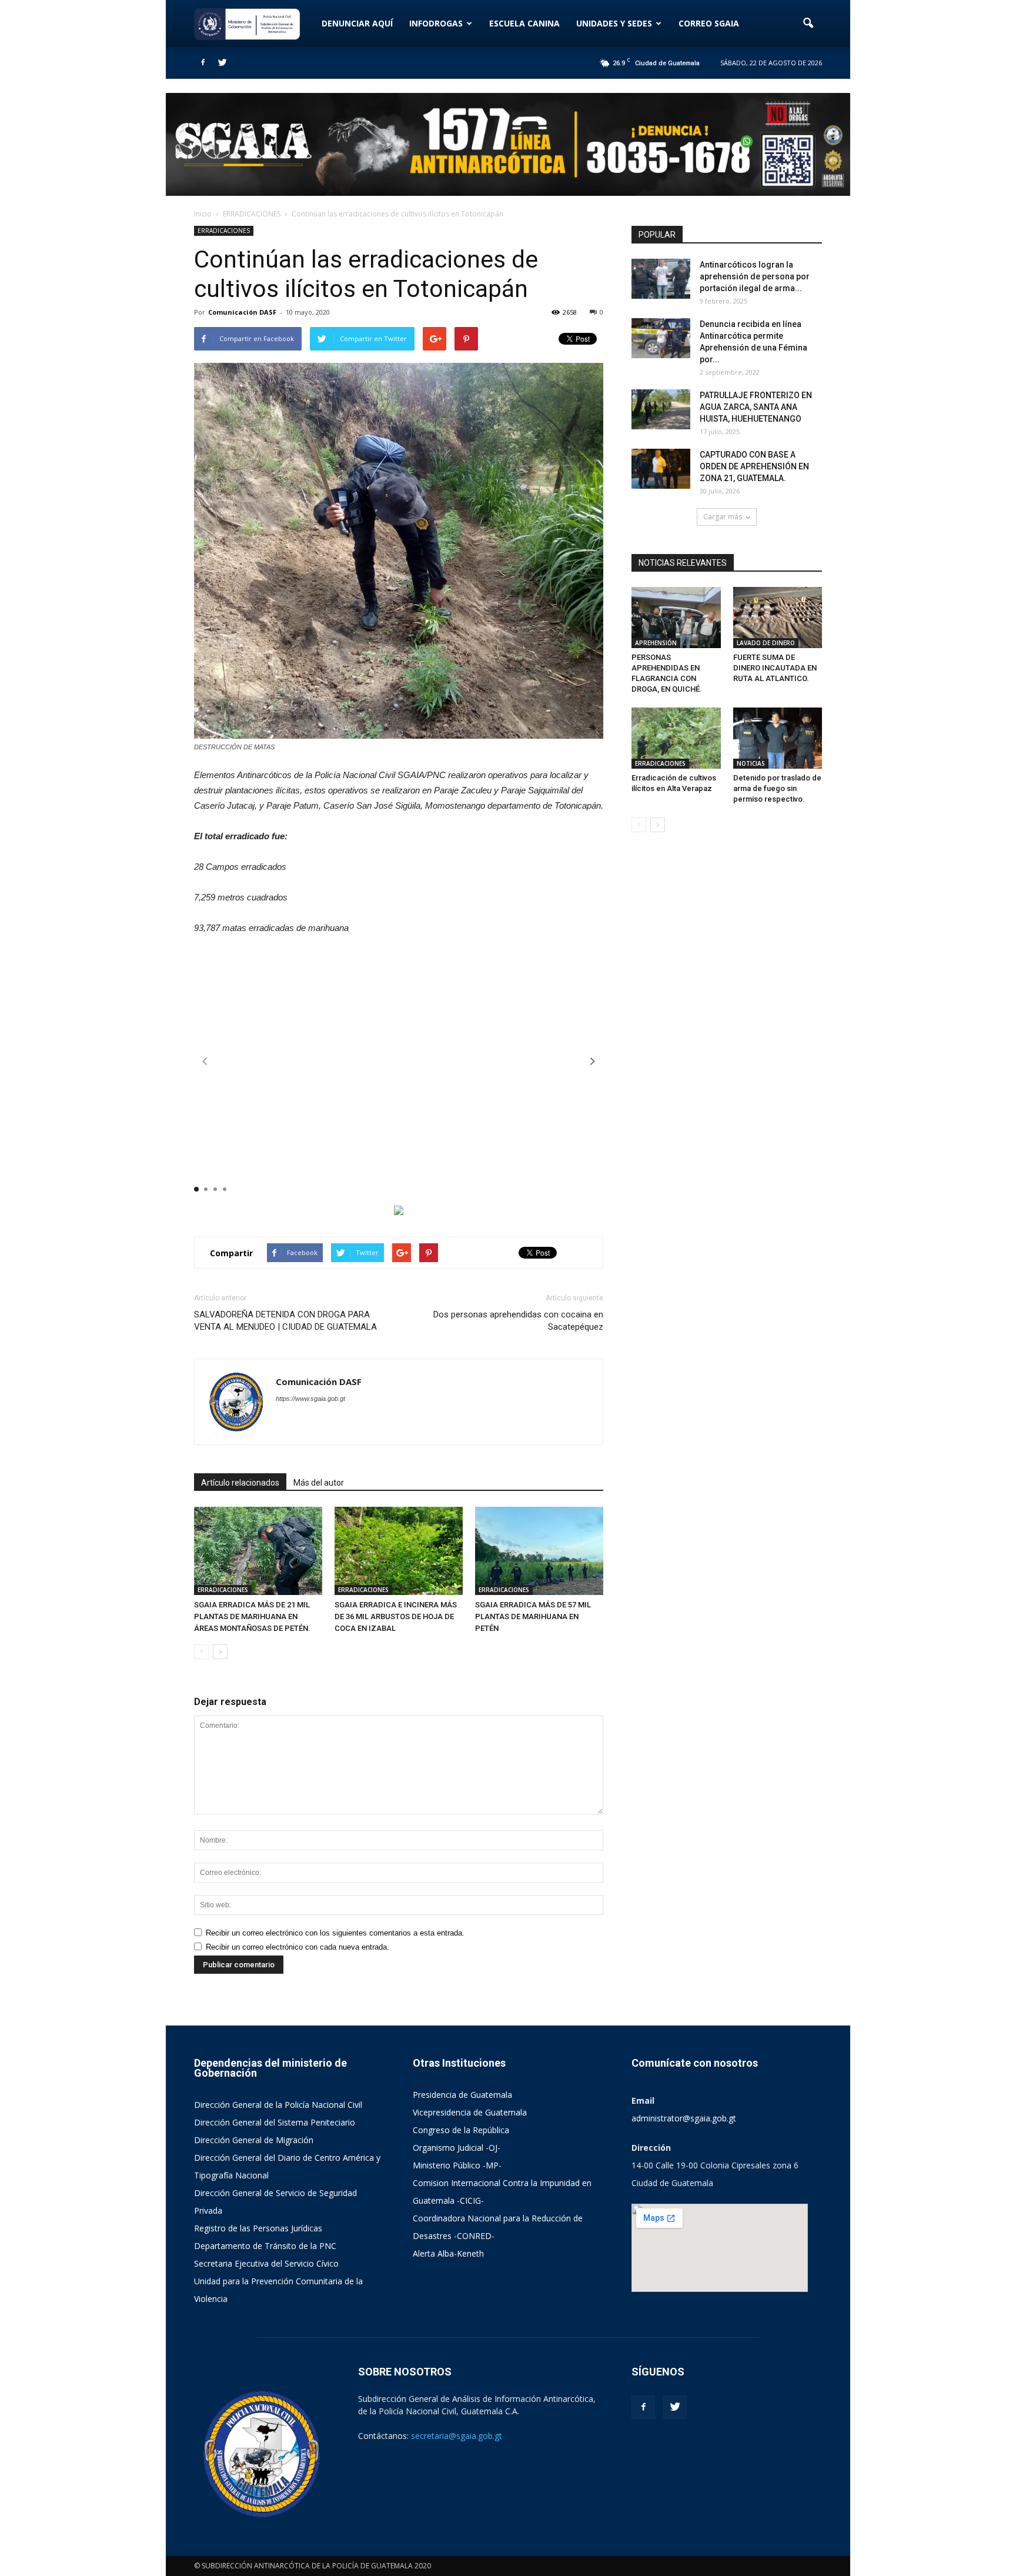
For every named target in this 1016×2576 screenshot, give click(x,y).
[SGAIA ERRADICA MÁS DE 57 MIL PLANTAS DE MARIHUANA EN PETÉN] (539, 1551)
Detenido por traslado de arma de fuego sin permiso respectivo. (777, 788)
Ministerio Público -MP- (457, 2165)
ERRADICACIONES (224, 231)
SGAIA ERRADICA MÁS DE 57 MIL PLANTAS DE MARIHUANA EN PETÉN (533, 1616)
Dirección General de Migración (254, 2140)
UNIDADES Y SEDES (614, 23)
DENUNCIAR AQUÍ (357, 23)
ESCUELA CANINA (524, 23)
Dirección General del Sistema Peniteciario (275, 2122)
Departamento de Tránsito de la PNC (265, 2246)
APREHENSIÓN (656, 643)
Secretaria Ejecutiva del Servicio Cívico (266, 2263)
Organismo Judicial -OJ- (457, 2148)
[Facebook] (203, 63)
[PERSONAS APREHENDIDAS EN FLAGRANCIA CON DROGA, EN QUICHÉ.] (676, 618)
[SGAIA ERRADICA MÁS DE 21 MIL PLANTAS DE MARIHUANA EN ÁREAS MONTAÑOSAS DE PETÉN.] (258, 1551)
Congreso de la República (461, 2130)
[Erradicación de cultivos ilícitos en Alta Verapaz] (676, 738)
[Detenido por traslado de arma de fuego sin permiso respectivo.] (778, 738)
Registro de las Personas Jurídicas (258, 2228)
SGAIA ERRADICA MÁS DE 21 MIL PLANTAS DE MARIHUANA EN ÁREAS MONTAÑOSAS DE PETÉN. (252, 1616)
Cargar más (723, 517)
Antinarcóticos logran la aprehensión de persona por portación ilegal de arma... (755, 276)
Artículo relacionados (240, 1483)
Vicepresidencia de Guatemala (470, 2112)
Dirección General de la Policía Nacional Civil (278, 2105)
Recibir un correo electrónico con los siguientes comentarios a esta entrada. (335, 1933)
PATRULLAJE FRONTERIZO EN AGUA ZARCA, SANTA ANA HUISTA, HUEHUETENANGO (756, 407)
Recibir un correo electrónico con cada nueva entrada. (298, 1947)
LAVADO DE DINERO (766, 643)
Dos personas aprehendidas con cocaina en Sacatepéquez (518, 1321)
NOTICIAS (751, 763)
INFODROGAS (436, 23)
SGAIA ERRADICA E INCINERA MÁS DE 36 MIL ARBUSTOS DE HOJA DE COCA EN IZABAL (396, 1616)
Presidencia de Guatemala (462, 2095)
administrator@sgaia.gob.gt (684, 2118)
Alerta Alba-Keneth (448, 2253)
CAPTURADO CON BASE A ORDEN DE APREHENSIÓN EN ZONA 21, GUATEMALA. (754, 466)
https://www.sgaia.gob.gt (310, 1399)
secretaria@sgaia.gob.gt (457, 2436)
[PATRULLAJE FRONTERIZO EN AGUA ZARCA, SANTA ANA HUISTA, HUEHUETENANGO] (661, 410)
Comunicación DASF (242, 312)
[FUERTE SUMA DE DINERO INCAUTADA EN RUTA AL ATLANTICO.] (778, 618)
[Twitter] (222, 63)
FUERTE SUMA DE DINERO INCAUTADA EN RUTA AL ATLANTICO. (775, 668)
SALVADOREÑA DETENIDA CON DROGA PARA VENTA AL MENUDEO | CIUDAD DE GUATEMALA (285, 1321)
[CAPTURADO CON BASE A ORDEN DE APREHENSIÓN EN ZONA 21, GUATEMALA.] (661, 469)
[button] (808, 24)
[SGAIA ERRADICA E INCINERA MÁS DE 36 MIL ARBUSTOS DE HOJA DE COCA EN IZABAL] (399, 1551)
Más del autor (319, 1483)
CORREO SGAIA (709, 23)
